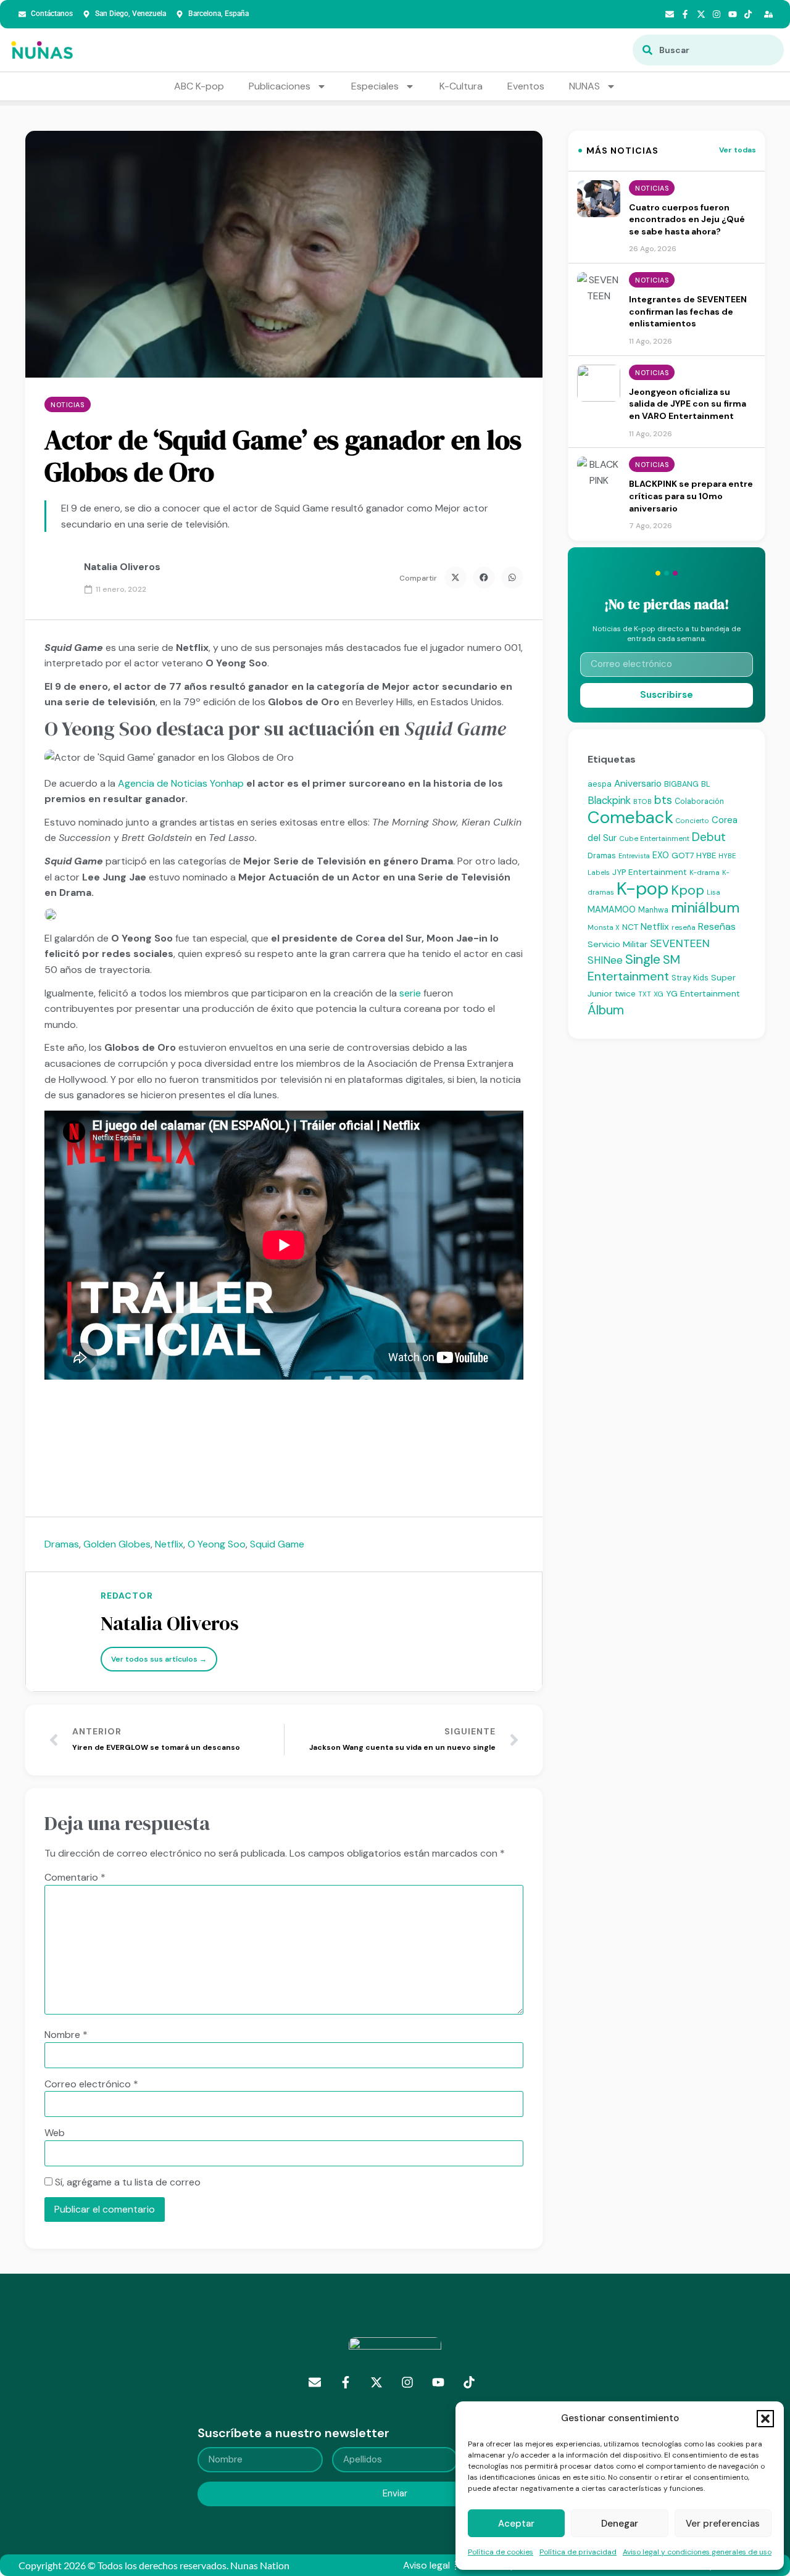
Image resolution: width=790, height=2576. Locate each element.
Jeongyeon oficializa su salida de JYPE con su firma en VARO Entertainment (688, 404)
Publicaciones (280, 86)
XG (659, 994)
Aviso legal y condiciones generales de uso (697, 2552)
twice (625, 994)
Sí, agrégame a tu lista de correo (127, 2182)
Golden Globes (117, 1544)
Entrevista (634, 856)
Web (55, 2133)
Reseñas (717, 926)
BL (706, 784)
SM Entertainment (634, 968)
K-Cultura (461, 86)
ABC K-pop (199, 86)
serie (410, 993)
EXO (661, 855)
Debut (709, 837)
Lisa (713, 892)
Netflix (169, 1544)
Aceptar (516, 2524)
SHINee (605, 960)
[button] (765, 2419)
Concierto (692, 821)
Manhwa (653, 910)
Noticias (67, 405)
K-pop (642, 888)
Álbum (606, 1010)
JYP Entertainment (650, 872)
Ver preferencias (723, 2524)
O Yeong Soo (217, 1544)
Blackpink (609, 800)
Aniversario (638, 784)
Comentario (75, 1878)
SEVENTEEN (680, 943)
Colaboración (699, 801)
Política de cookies (501, 2552)
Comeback (630, 817)
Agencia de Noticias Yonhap (182, 783)
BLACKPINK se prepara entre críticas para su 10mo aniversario (691, 496)
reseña (684, 927)
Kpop (688, 890)
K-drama (705, 872)
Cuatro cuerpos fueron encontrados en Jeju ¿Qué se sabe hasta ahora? (687, 219)
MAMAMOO (612, 909)
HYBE (706, 855)
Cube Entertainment (654, 839)
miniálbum (705, 908)
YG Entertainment (703, 993)
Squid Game (277, 1544)
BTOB (642, 801)
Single (643, 959)
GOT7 (683, 855)
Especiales (375, 86)
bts (663, 800)
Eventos (526, 86)
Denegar (620, 2524)
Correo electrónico (91, 2084)
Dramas (62, 1544)
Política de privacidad (578, 2552)
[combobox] (708, 50)
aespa (600, 784)
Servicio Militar (617, 944)
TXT (645, 994)
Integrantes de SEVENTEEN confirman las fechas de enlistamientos (688, 311)
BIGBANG (681, 784)
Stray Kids (690, 978)
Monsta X (604, 927)
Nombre (66, 2035)
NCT (630, 927)
